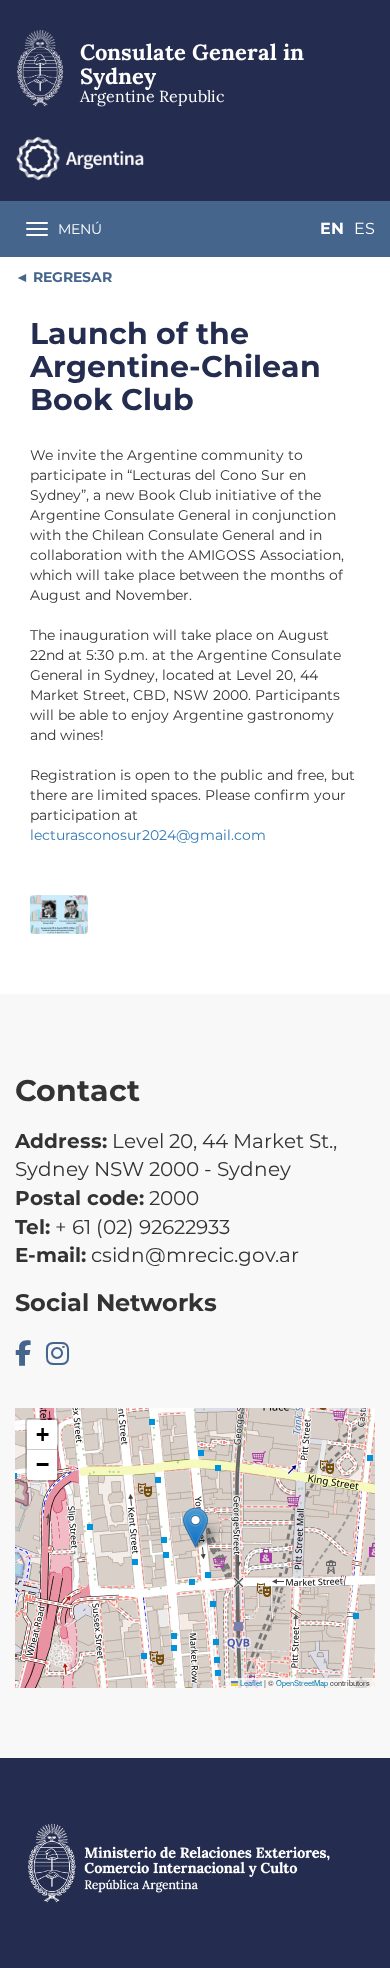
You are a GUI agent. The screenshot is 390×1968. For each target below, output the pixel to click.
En (332, 228)
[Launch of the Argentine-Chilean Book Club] (59, 914)
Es (364, 228)
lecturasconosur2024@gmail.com (148, 835)
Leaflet (250, 1682)
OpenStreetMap (302, 1682)
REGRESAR (70, 277)
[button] (195, 1527)
